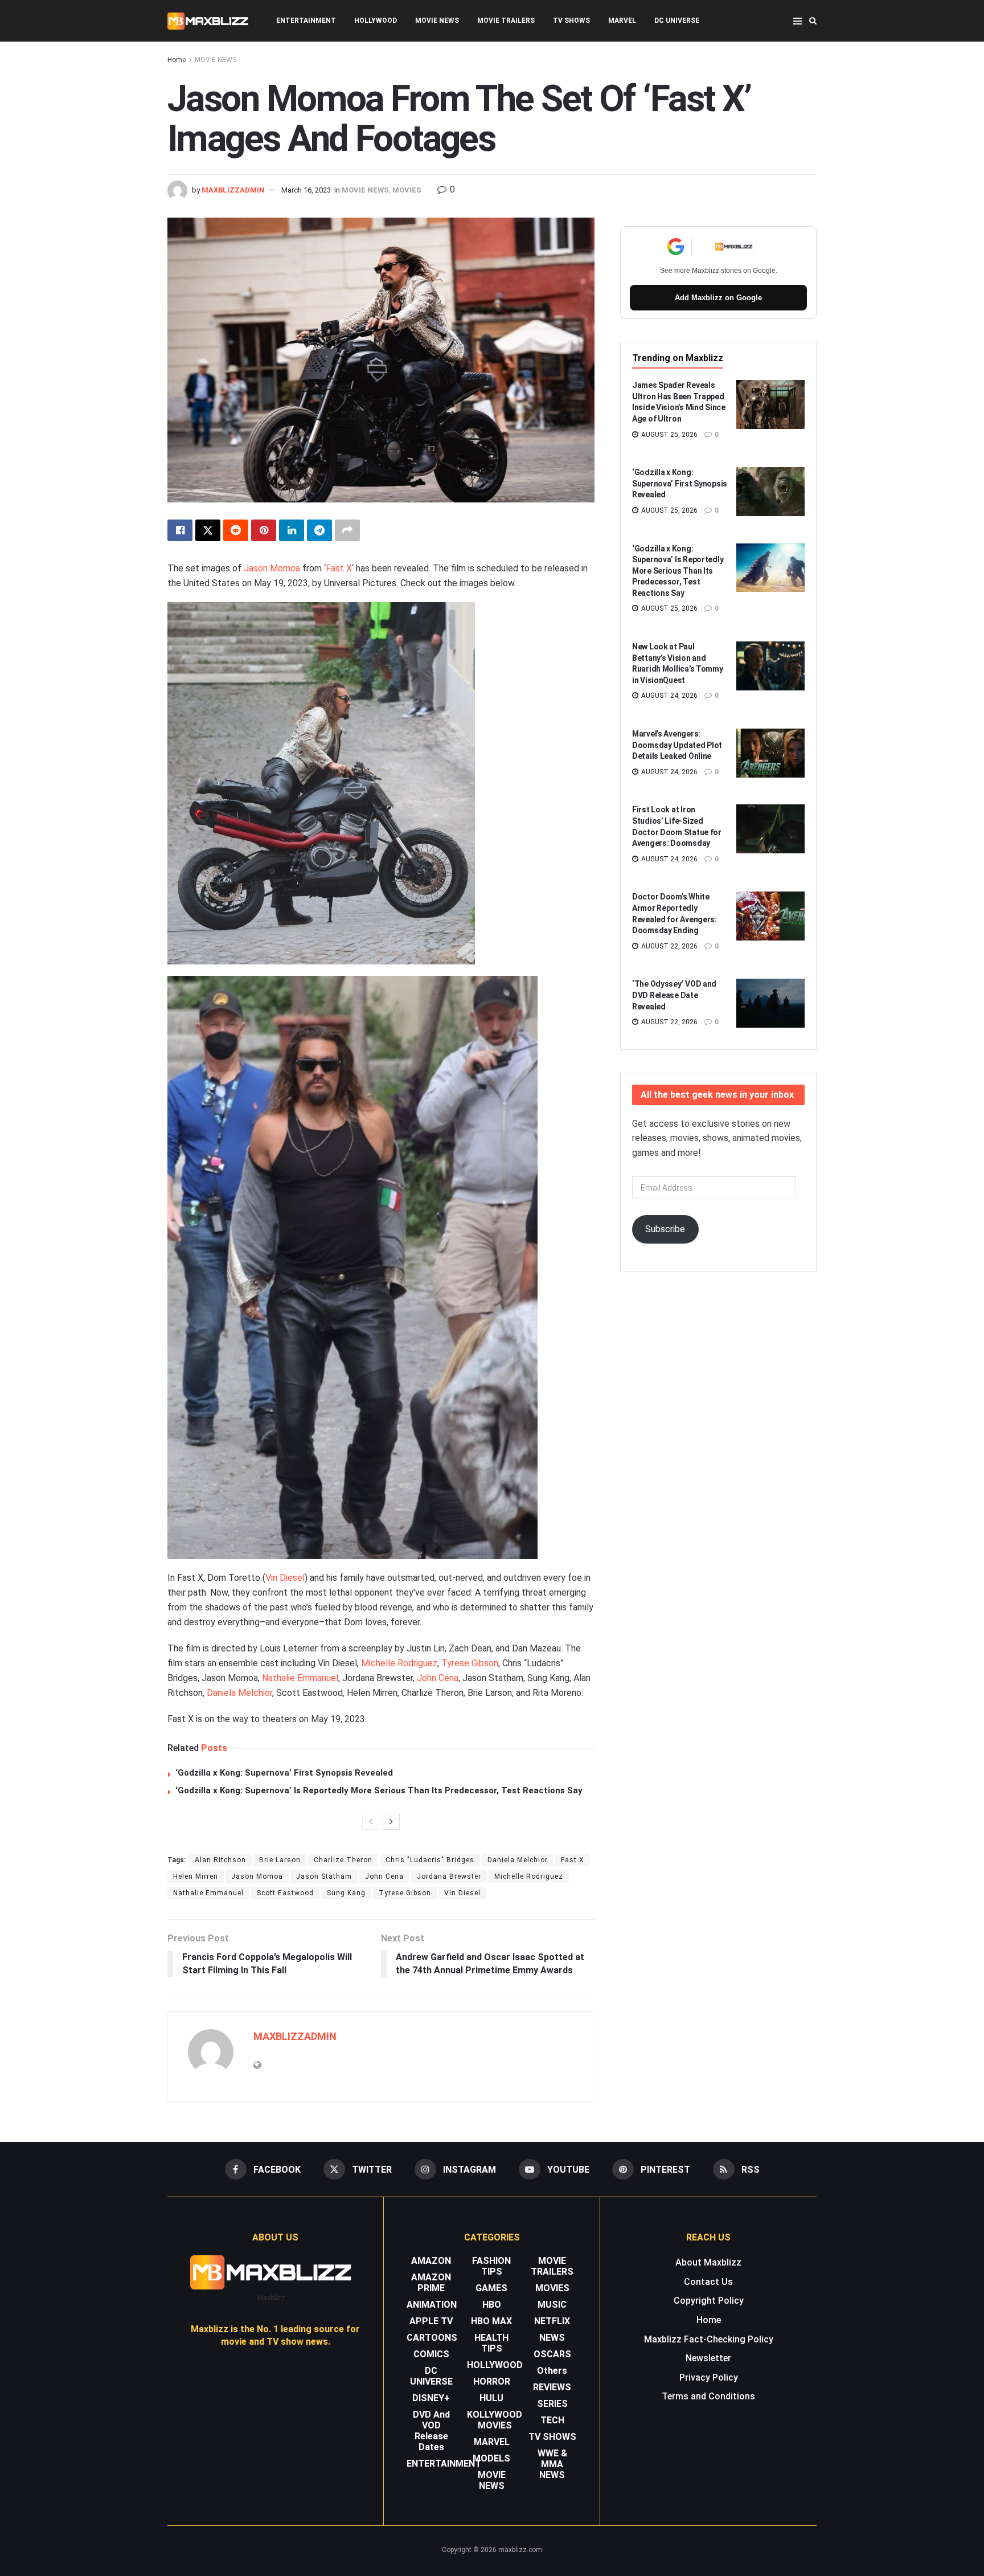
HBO (492, 2305)
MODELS (491, 2458)
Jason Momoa (272, 568)
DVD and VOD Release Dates (431, 2431)
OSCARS (552, 2354)
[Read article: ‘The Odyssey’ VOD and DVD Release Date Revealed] (770, 1003)
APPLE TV (431, 2321)
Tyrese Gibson (470, 1663)
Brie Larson (280, 1860)
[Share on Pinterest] (264, 530)
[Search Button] (813, 21)
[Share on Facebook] (180, 530)
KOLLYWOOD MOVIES (495, 2420)
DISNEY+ (431, 2398)
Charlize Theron (343, 1860)
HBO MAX (491, 2321)
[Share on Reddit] (236, 530)
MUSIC (552, 2305)
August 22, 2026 (669, 946)
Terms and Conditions (708, 2396)
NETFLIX (552, 2321)
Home (177, 60)
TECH (552, 2420)
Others (552, 2371)
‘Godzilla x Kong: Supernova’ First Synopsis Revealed (284, 1773)
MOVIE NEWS (437, 21)
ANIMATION (432, 2305)
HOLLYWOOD (376, 21)
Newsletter (708, 2358)
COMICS (431, 2354)
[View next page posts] (391, 1822)
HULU (491, 2398)
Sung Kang (346, 1893)
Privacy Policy (709, 2377)
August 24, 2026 (669, 696)
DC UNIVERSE (677, 21)
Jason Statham (324, 1876)
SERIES (552, 2404)
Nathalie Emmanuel (300, 1678)
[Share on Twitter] (208, 530)
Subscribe (665, 1229)
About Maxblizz (708, 2262)
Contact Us (708, 2282)
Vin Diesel (285, 1578)
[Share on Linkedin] (292, 530)
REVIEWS (552, 2387)
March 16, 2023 (306, 190)
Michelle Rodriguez (399, 1663)
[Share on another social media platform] (347, 530)
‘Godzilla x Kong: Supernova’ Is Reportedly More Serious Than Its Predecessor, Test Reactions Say (379, 1790)
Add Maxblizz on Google (718, 298)
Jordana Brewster (449, 1876)
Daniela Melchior (239, 1693)
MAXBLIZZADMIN (233, 190)
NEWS (552, 2338)
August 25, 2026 (669, 435)
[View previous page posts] (371, 1822)
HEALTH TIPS (491, 2343)
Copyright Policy (709, 2301)
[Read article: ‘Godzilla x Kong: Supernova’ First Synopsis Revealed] (770, 492)
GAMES (491, 2288)
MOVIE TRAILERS (506, 21)
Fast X (339, 568)
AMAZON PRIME (431, 2283)
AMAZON (431, 2261)
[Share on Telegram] (319, 530)
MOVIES (407, 190)
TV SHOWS (571, 21)
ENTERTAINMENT (306, 21)
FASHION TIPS (491, 2266)
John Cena (438, 1678)
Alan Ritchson (220, 1860)
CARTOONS (432, 2338)
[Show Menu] (798, 21)
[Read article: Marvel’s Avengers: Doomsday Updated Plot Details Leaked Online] (770, 753)
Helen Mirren (196, 1876)
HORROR (492, 2381)
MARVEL (622, 21)
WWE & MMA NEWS (552, 2464)
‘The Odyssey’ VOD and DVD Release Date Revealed (674, 995)
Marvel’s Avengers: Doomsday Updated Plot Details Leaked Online (677, 745)
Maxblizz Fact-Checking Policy (709, 2339)
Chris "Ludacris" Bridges (430, 1860)
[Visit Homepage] (208, 21)
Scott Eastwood (285, 1893)
